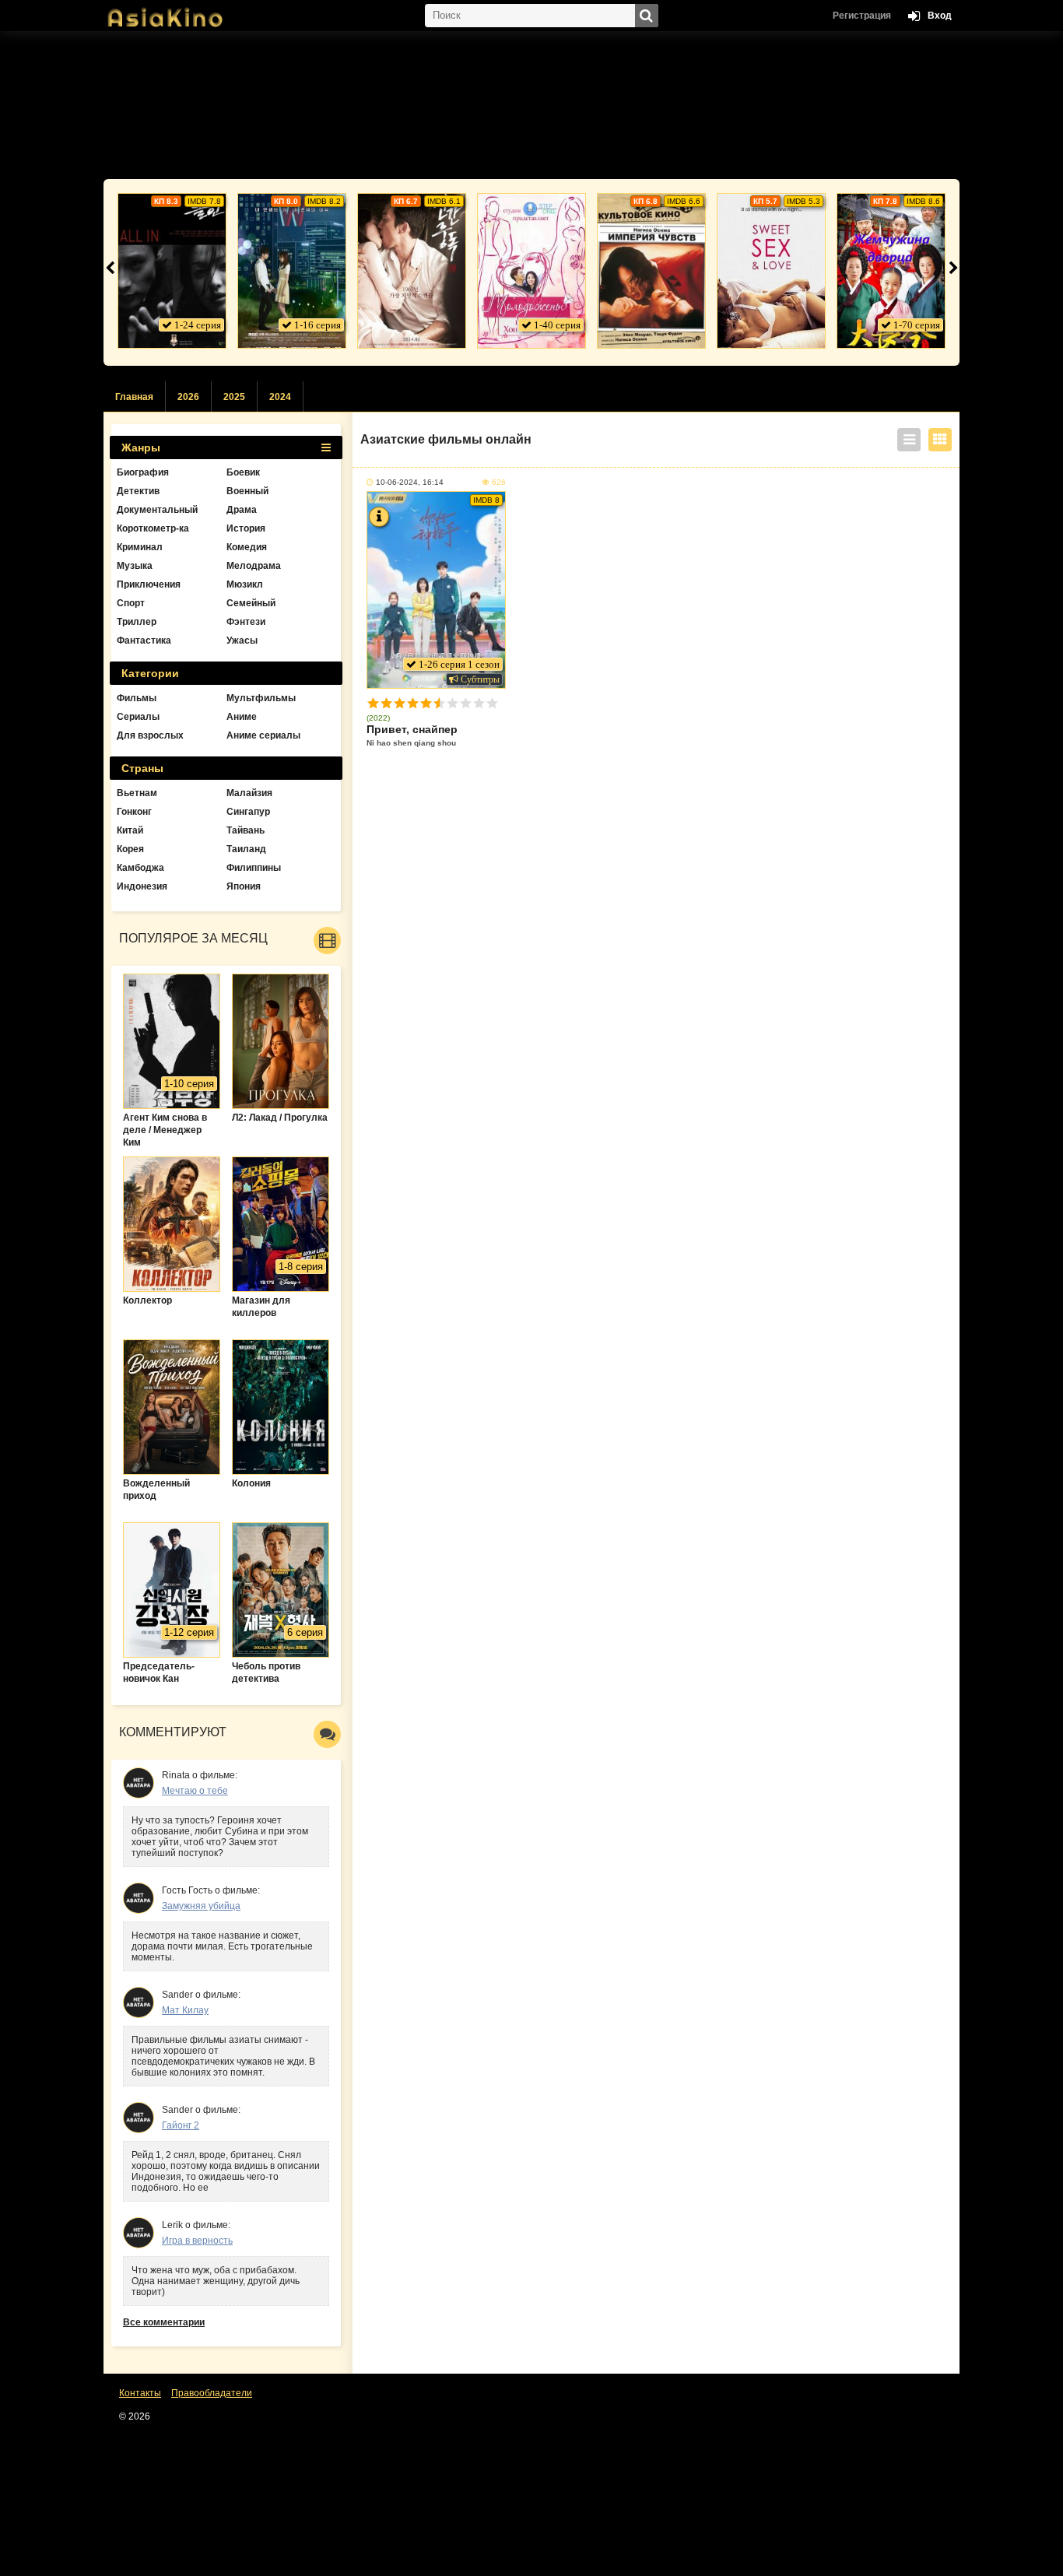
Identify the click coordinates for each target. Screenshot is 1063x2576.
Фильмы (137, 698)
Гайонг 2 (181, 2125)
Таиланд (246, 849)
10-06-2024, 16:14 (410, 482)
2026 (188, 397)
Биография (143, 472)
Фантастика (144, 640)
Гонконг (134, 812)
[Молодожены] (531, 271)
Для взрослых (150, 735)
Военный (247, 491)
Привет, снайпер (412, 735)
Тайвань (246, 830)
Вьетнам (137, 793)
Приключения (149, 584)
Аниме (242, 717)
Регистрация (862, 16)
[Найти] (647, 16)
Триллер (137, 622)
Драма (242, 510)
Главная (134, 397)
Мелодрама (254, 566)
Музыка (135, 566)
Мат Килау (185, 2010)
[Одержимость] (412, 271)
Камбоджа (140, 868)
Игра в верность (197, 2241)
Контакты (140, 2393)
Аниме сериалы (263, 735)
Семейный (251, 603)
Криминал (140, 547)
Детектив (138, 491)
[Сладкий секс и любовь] (771, 271)
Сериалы (138, 717)
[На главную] (181, 12)
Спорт (131, 603)
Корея (130, 849)
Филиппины (254, 868)
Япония (244, 886)
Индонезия (142, 886)
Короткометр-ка (153, 528)
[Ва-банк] (172, 271)
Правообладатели (212, 2393)
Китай (130, 830)
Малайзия (249, 793)
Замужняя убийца (201, 1906)
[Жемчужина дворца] (891, 271)
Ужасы (242, 640)
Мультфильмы (261, 698)
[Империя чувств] (651, 271)
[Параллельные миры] (292, 271)
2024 (280, 397)
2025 (234, 397)
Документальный (157, 510)
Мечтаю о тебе (195, 1791)
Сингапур (248, 812)
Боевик (243, 472)
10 (492, 703)
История (246, 528)
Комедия (247, 547)
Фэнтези (246, 622)
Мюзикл (245, 584)
